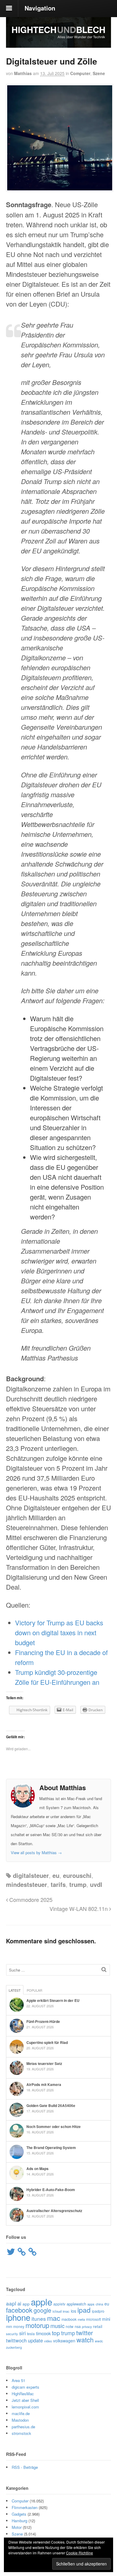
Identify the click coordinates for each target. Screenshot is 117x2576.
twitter (85, 2333)
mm (9, 2326)
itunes (39, 2319)
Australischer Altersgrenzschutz (54, 2211)
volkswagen (64, 2341)
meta (81, 2319)
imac (66, 2311)
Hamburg (19, 2521)
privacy (87, 2326)
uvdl (96, 1884)
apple (42, 2302)
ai (19, 2303)
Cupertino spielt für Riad (47, 2042)
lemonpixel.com (25, 2407)
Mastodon (20, 2420)
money (19, 2326)
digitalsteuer (31, 1875)
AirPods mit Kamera (44, 2084)
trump (78, 1884)
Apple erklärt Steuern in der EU (53, 2000)
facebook (19, 2310)
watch (85, 2340)
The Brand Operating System (51, 2148)
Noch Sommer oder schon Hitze (54, 2126)
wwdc (99, 2341)
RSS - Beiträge (25, 2467)
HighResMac (23, 2394)
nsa (78, 2326)
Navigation (40, 8)
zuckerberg (14, 2347)
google (42, 2310)
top (56, 2333)
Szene (99, 73)
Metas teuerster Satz (44, 2063)
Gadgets (19, 2514)
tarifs (58, 1884)
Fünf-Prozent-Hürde (43, 2021)
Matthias (23, 73)
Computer (80, 73)
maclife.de (21, 2413)
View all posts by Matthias (36, 1853)
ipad (84, 2310)
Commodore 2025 (30, 1899)
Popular (34, 1990)
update (35, 2340)
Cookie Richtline (79, 2553)
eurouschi (77, 1875)
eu (56, 1875)
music (57, 2326)
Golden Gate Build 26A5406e (51, 2105)
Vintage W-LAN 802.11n (79, 1909)
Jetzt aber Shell (25, 2400)
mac (54, 2318)
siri (22, 2333)
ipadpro (98, 2311)
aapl (11, 2303)
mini (106, 2319)
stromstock (21, 2433)
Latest (15, 1990)
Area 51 (18, 2380)
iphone (18, 2317)
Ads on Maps (37, 2169)
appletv (59, 2304)
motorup (37, 2325)
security (12, 2334)
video (48, 2341)
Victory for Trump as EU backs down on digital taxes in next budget (59, 1632)
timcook (43, 2333)
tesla (31, 2334)
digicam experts (25, 2387)
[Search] (104, 1969)
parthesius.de (23, 2427)
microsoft (93, 2319)
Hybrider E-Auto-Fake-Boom (51, 2190)
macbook (69, 2319)
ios (73, 2311)
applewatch (76, 2304)
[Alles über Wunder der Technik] (58, 43)
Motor (17, 2527)
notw (70, 2326)
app (26, 2304)
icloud (57, 2311)
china (99, 2304)
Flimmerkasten (25, 2507)
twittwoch (16, 2340)
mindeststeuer (27, 1884)
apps (91, 2304)
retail (98, 2326)
